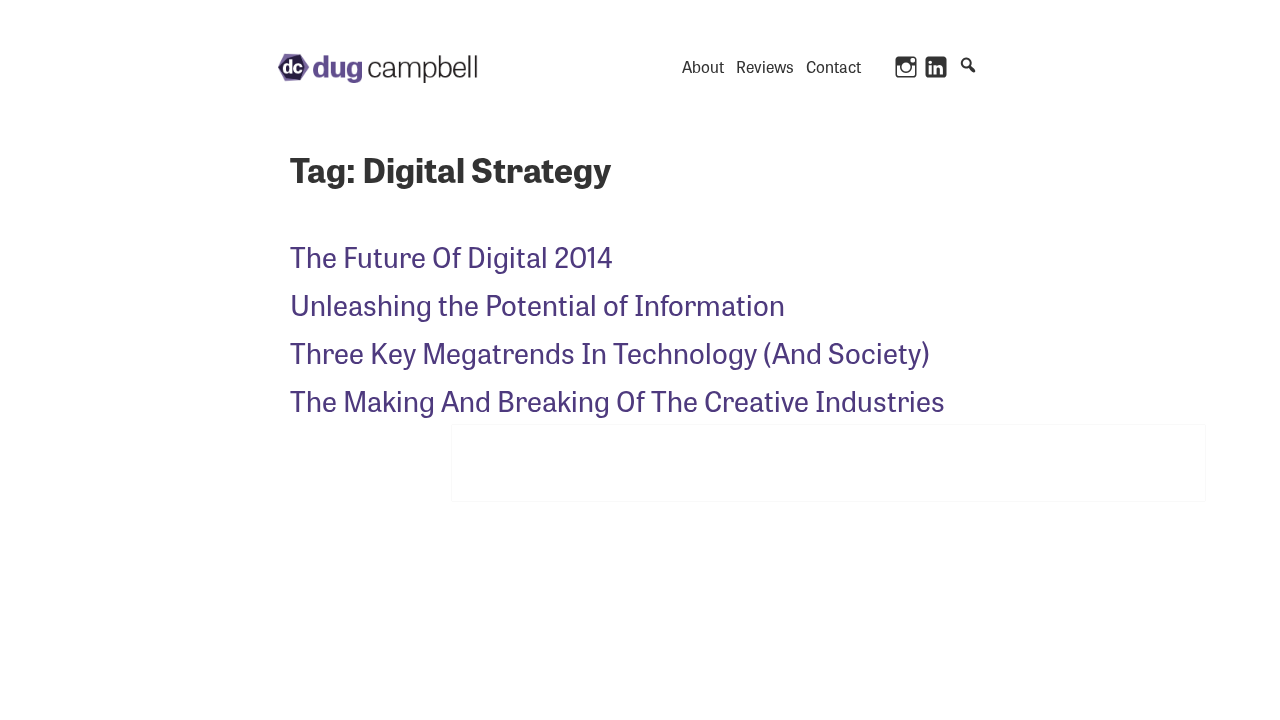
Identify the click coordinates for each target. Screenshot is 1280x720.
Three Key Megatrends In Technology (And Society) (610, 352)
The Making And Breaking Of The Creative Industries (617, 400)
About (703, 66)
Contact (833, 66)
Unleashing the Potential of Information (537, 304)
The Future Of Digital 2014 (451, 256)
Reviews (765, 66)
